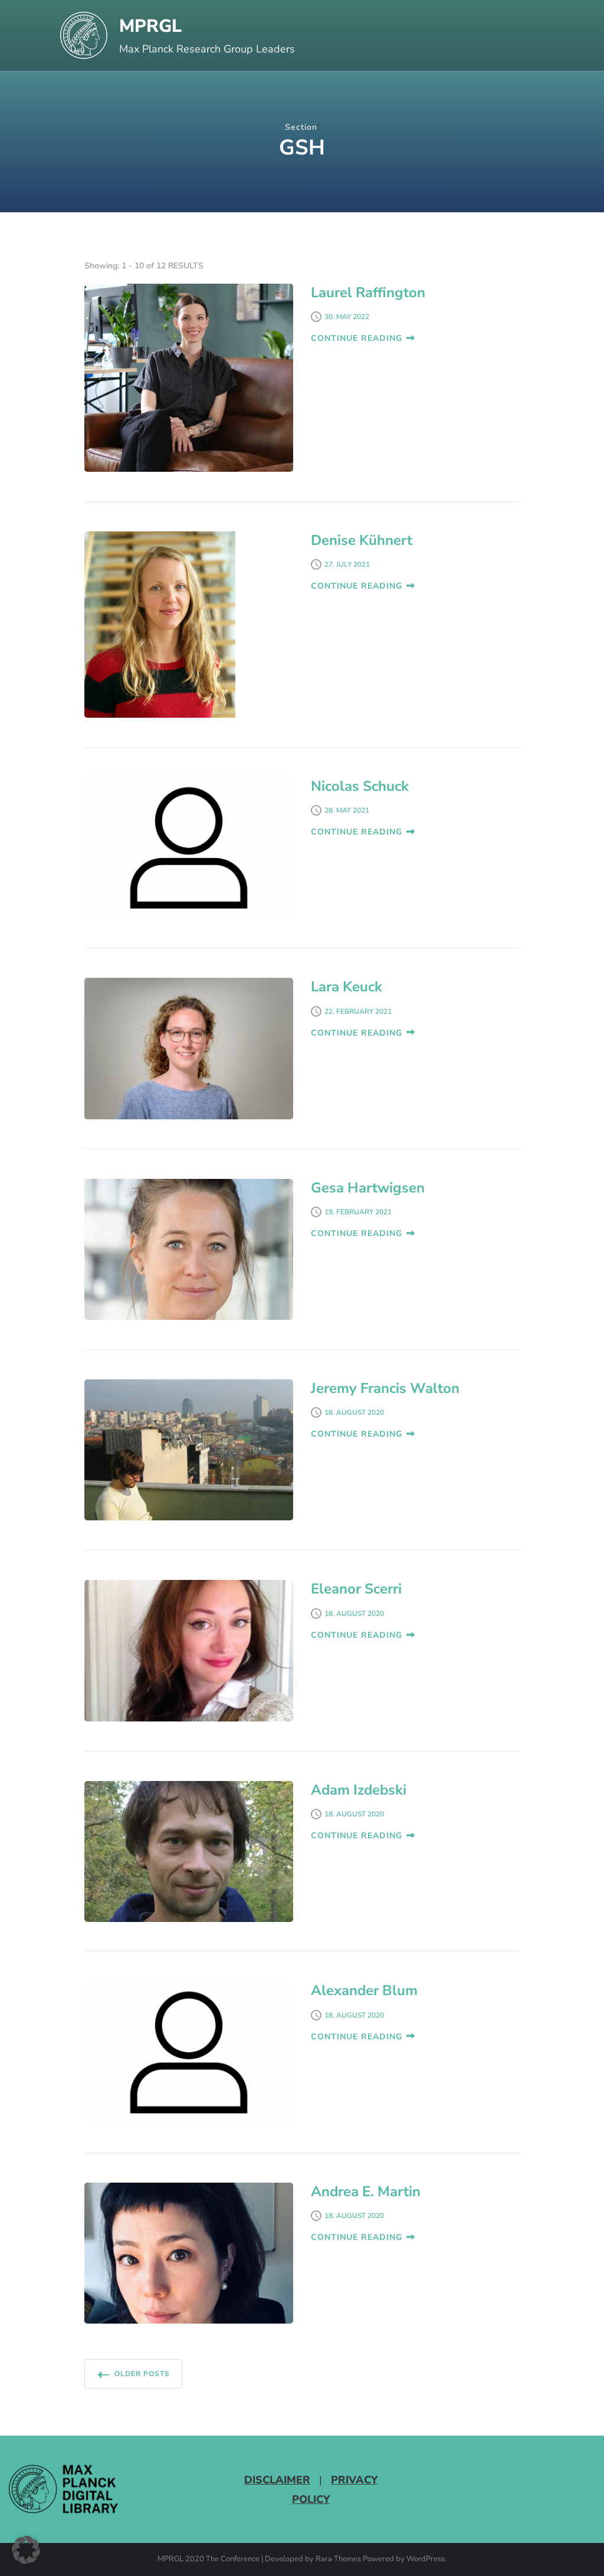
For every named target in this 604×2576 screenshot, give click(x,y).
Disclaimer (277, 2480)
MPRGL (150, 26)
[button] (26, 2550)
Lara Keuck (347, 987)
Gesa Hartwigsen (368, 1188)
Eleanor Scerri (356, 1589)
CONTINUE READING (357, 338)
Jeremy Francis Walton (385, 1388)
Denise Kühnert (362, 540)
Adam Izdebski (359, 1790)
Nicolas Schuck (360, 786)
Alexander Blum (364, 1990)
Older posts (142, 2374)
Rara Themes (338, 2559)
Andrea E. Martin (366, 2191)
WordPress (426, 2559)
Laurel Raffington (368, 293)
